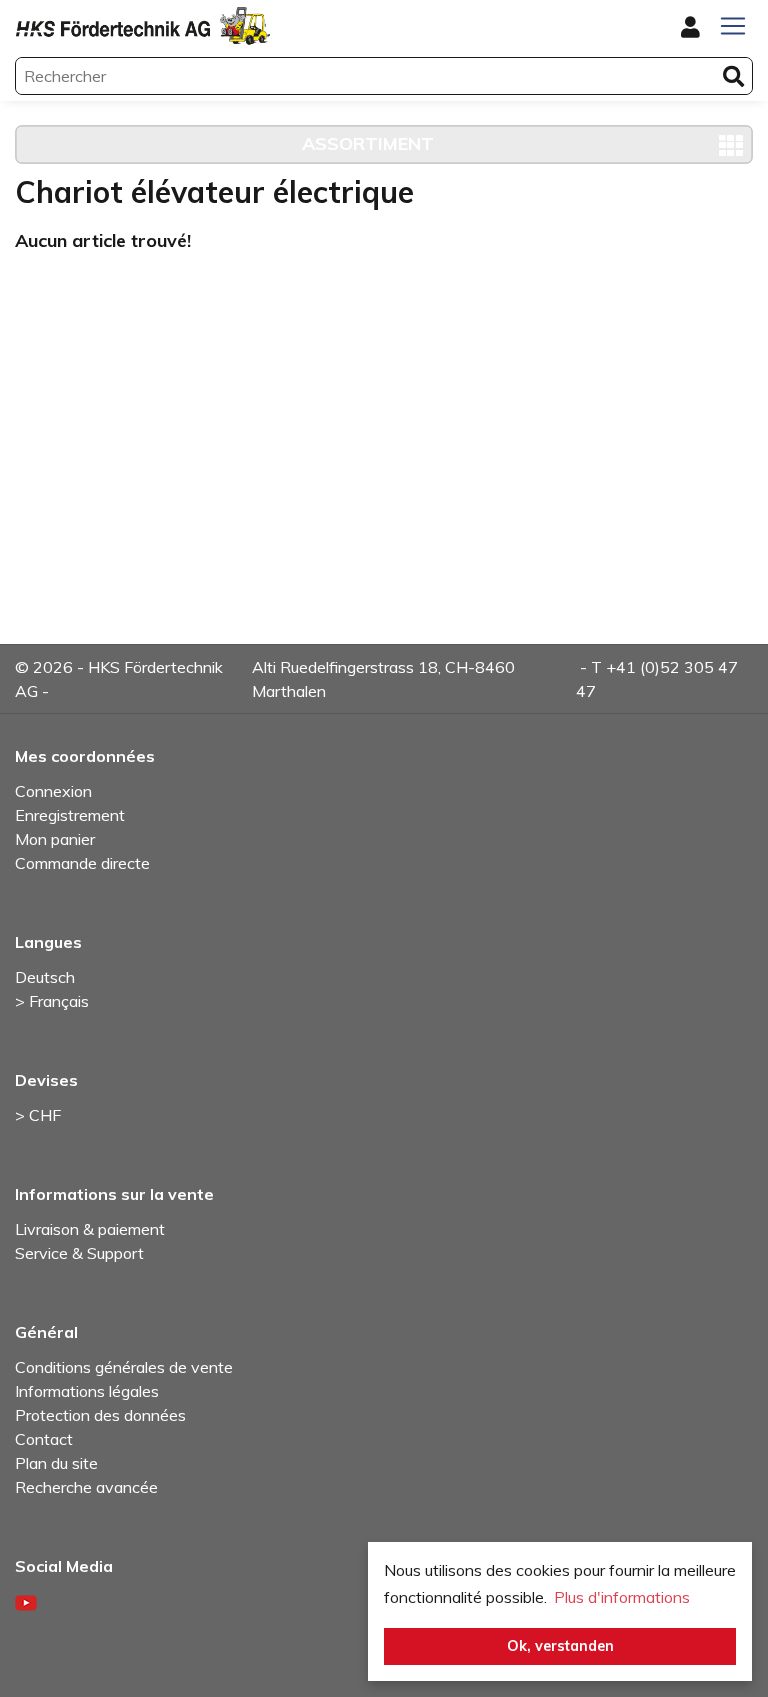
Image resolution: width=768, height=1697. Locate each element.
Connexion (53, 791)
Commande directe (82, 863)
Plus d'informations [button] (622, 1597)
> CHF (38, 1115)
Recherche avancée (86, 1487)
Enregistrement (70, 815)
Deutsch (45, 977)
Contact (44, 1439)
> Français (52, 1001)
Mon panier (55, 839)
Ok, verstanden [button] (560, 1646)
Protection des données (100, 1415)
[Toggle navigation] (733, 26)
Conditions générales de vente (124, 1367)
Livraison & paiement (90, 1229)
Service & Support (79, 1253)
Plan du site (56, 1463)
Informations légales (87, 1391)
